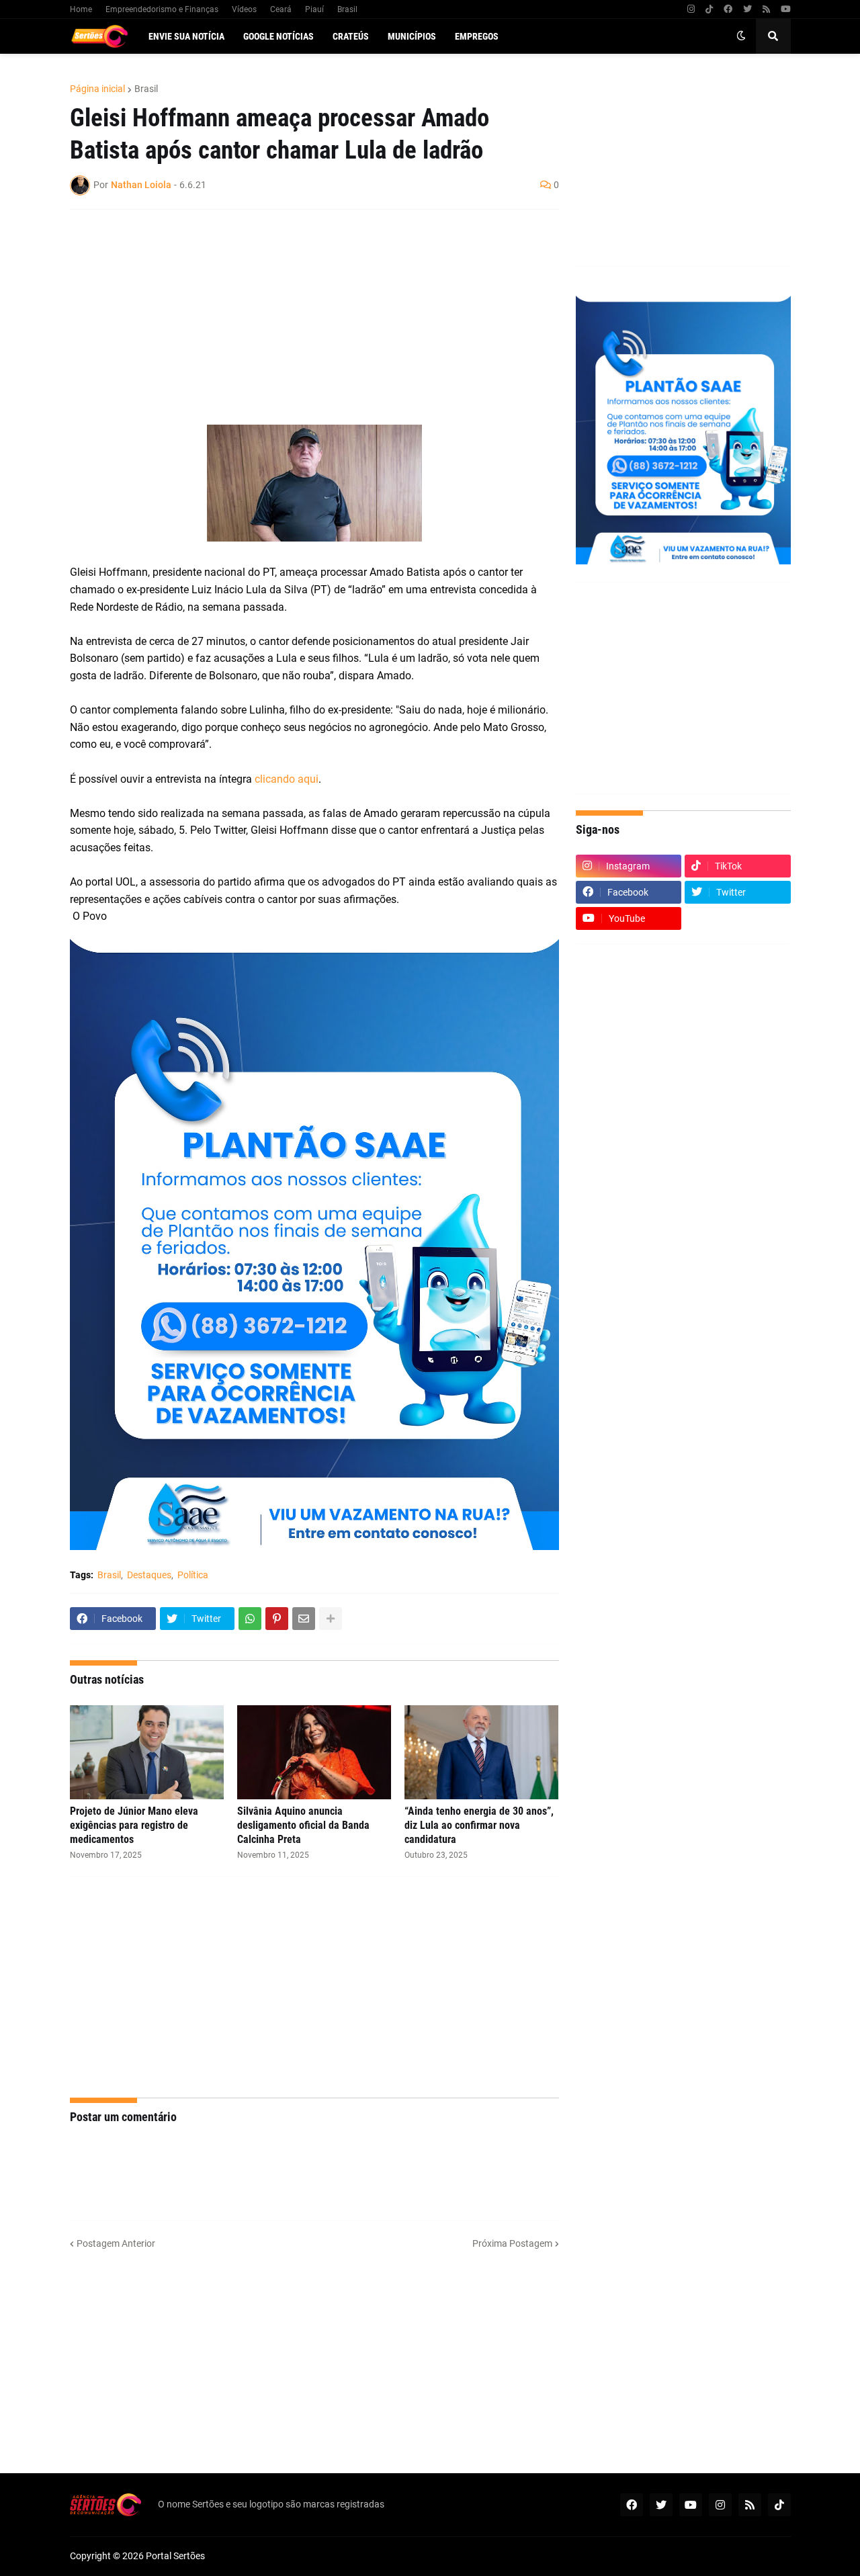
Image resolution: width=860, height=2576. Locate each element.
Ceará (281, 9)
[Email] (304, 1619)
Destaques (149, 1575)
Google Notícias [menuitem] (278, 36)
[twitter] (747, 9)
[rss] (766, 9)
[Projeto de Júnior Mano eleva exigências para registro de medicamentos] (147, 1752)
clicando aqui (287, 779)
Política (193, 1575)
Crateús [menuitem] (351, 36)
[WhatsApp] (250, 1619)
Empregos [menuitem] (477, 36)
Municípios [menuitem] (412, 36)
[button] (741, 36)
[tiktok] (709, 9)
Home (81, 9)
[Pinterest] (277, 1619)
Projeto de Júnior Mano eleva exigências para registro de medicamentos (134, 1825)
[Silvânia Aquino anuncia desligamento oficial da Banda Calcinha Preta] (314, 1752)
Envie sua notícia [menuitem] (186, 36)
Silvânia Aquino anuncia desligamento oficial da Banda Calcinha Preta (303, 1825)
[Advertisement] (301, 317)
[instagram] (691, 9)
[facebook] (728, 9)
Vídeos (244, 9)
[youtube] (786, 9)
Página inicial (97, 89)
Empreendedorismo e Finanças (162, 9)
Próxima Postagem (512, 2243)
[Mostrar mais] (331, 1619)
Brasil (347, 9)
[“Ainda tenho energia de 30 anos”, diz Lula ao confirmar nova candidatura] (481, 1752)
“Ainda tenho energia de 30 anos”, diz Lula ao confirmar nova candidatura (479, 1825)
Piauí (314, 9)
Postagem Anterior (116, 2243)
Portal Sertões (175, 2556)
